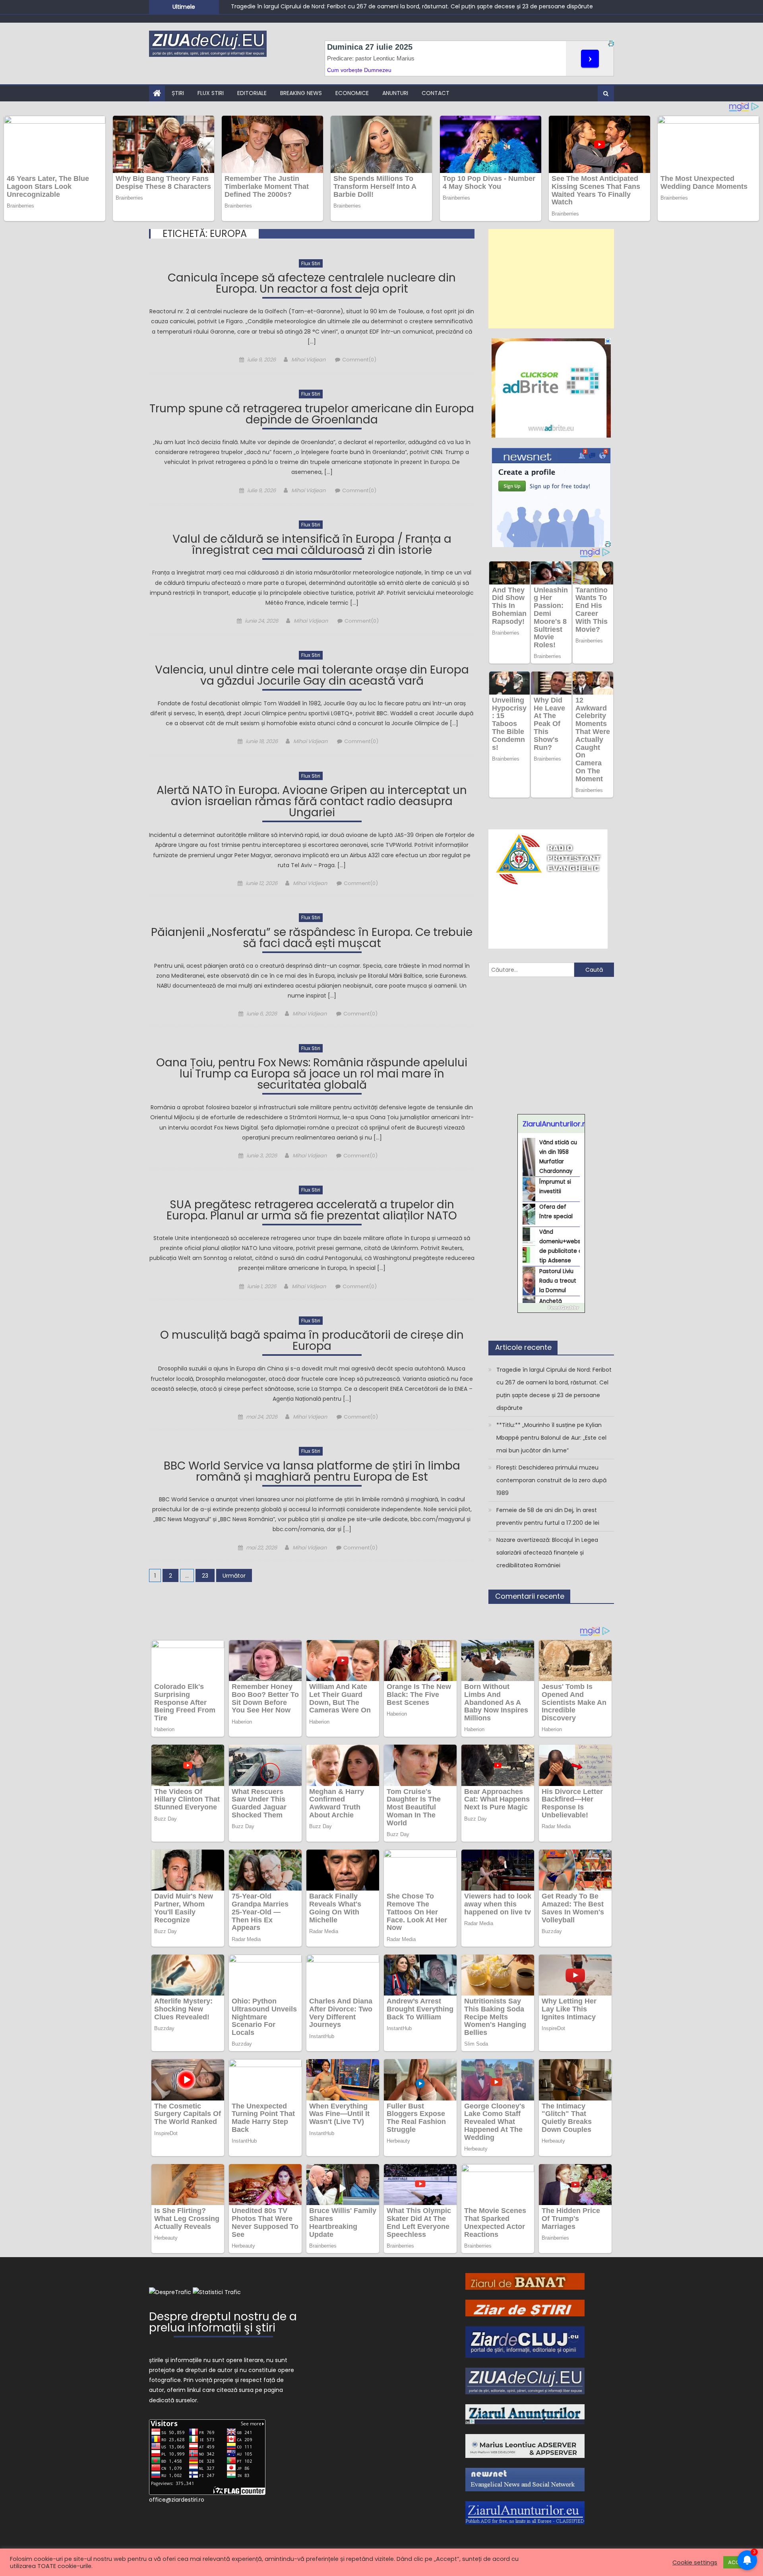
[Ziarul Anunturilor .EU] (525, 2512)
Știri (178, 93)
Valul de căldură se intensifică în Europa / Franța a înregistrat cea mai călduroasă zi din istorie (312, 546)
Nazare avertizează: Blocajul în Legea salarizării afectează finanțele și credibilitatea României (547, 1553)
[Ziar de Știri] (525, 2308)
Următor (234, 1576)
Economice (352, 93)
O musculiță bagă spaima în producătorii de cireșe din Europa (312, 1342)
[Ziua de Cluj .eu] (525, 2380)
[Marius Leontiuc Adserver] (525, 2446)
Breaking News (301, 93)
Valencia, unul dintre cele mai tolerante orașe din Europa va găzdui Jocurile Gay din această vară (312, 677)
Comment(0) (359, 360)
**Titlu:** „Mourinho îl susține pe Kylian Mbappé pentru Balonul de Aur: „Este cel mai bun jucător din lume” (376, 6)
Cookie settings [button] (695, 2562)
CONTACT (436, 93)
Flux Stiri (211, 93)
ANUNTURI (395, 93)
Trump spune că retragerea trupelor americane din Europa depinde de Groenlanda (312, 415)
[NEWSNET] (525, 2479)
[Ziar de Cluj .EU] (525, 2342)
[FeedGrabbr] (551, 1308)
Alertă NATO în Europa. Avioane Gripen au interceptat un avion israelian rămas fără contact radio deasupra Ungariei (312, 803)
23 (205, 1576)
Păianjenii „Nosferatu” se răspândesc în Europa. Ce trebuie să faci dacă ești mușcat (312, 939)
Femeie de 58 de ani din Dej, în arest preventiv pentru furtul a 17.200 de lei (548, 1516)
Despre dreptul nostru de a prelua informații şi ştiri (223, 2323)
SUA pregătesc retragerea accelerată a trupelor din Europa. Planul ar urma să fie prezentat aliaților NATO (312, 1211)
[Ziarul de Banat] (525, 2281)
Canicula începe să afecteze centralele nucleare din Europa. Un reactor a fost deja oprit (312, 284)
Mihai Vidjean (308, 360)
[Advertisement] (551, 279)
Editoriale (252, 93)
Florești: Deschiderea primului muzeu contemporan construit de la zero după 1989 (551, 1480)
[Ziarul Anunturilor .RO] (525, 2414)
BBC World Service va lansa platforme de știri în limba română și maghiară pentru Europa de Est (312, 1472)
